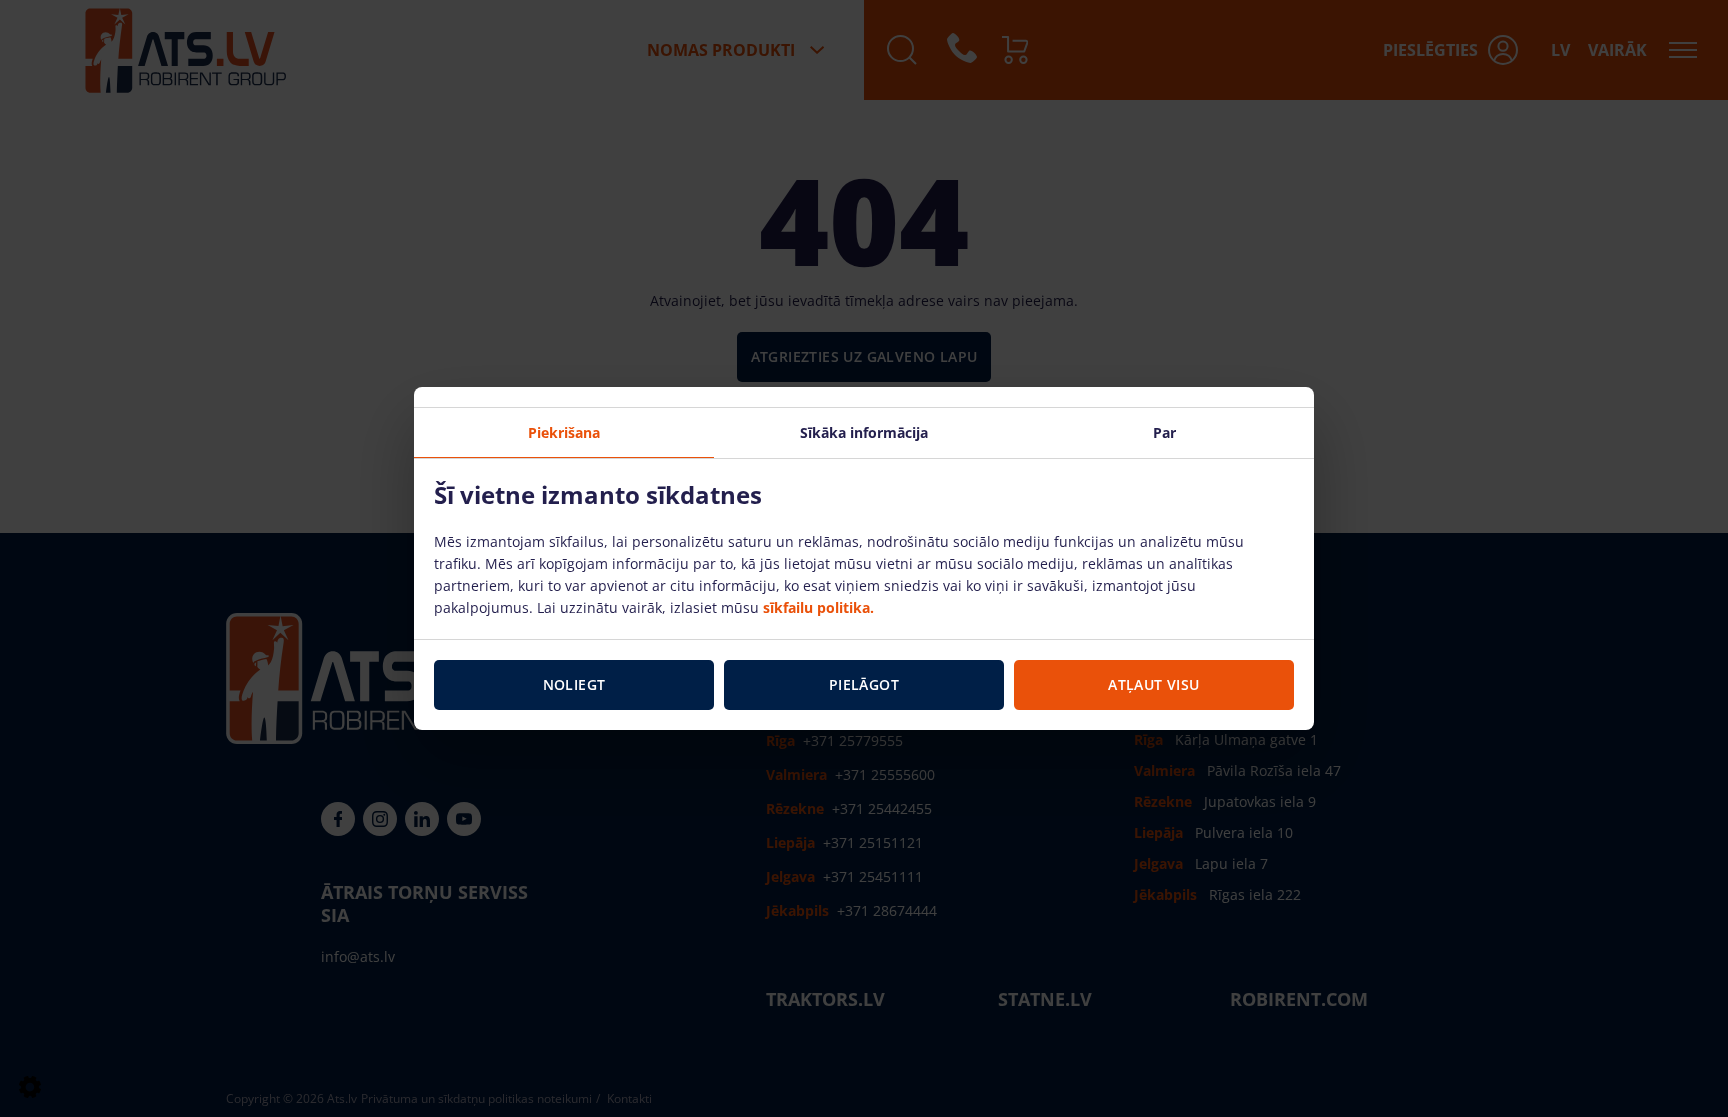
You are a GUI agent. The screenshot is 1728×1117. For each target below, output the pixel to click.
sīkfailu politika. (818, 607)
